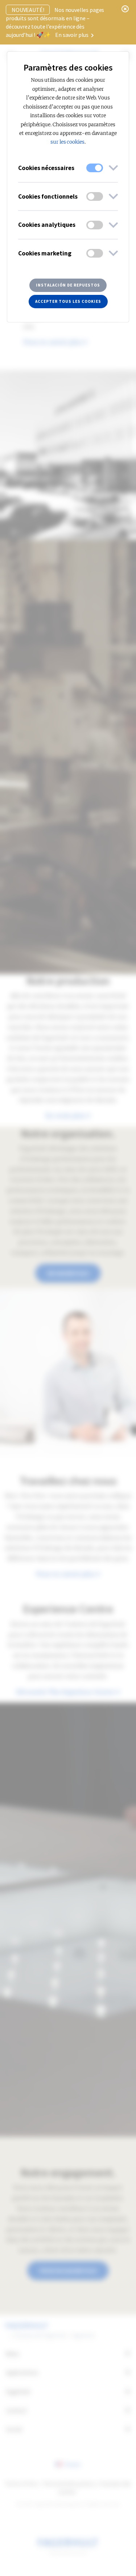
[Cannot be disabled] (95, 168)
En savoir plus (72, 35)
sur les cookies (67, 142)
